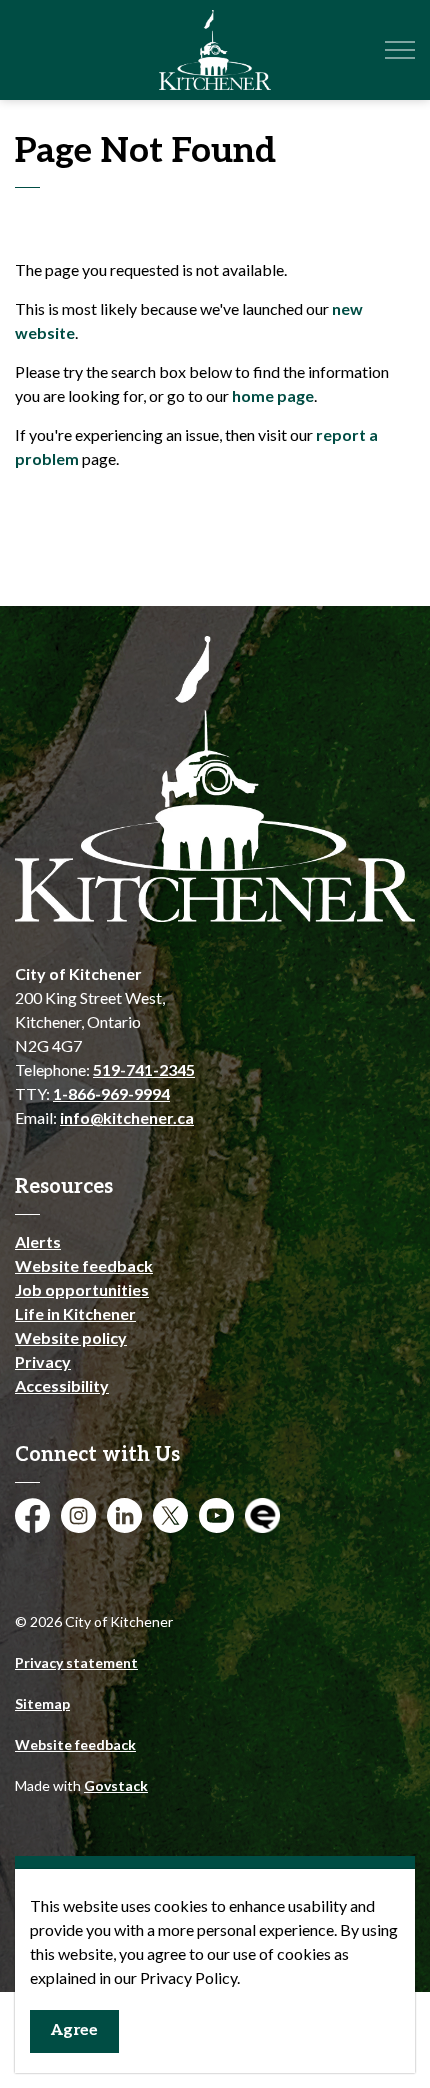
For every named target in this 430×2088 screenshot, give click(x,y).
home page (273, 395)
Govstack (116, 1785)
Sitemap (42, 1703)
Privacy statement (76, 1662)
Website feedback (84, 1265)
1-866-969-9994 (111, 1093)
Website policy (71, 1337)
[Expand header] (400, 50)
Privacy (43, 1361)
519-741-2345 (144, 1069)
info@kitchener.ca (127, 1117)
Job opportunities (82, 1289)
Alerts (38, 1241)
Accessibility (62, 1385)
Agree (74, 2030)
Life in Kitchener (75, 1313)
